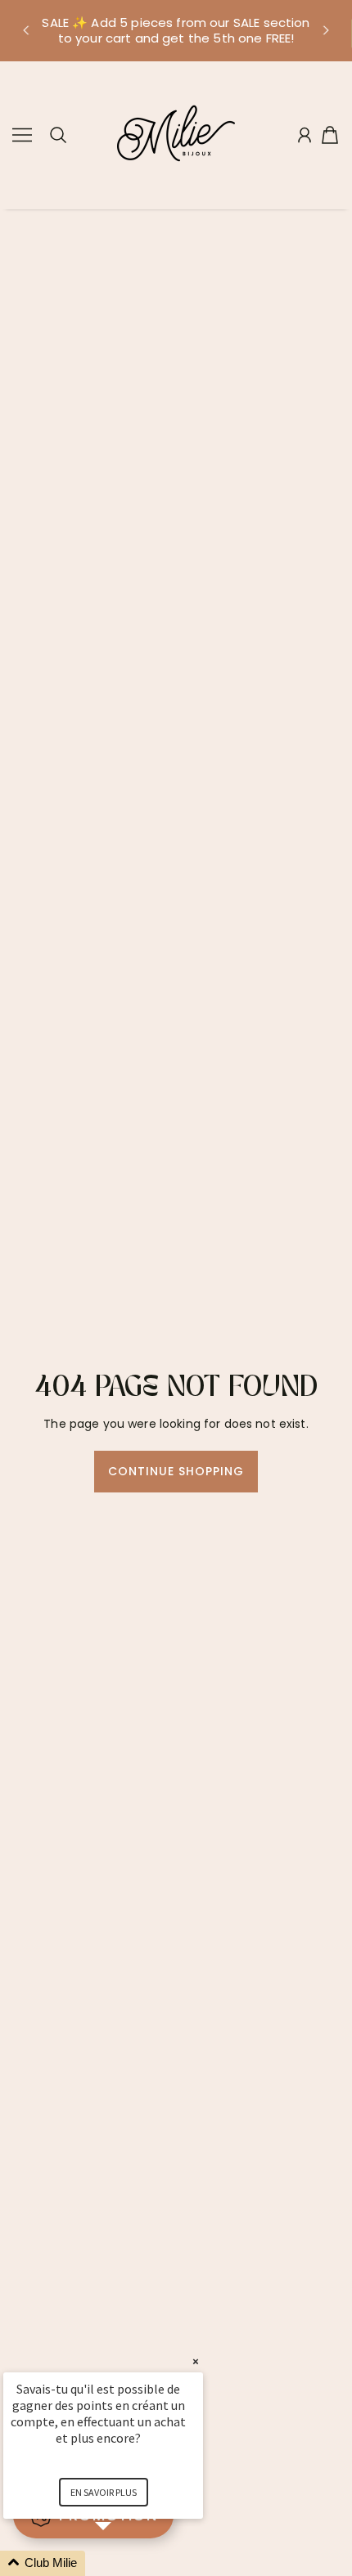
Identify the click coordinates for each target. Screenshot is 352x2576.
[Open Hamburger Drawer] (22, 135)
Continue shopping (176, 1471)
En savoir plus (104, 2492)
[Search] (58, 135)
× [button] (196, 2361)
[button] (25, 30)
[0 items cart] (330, 135)
